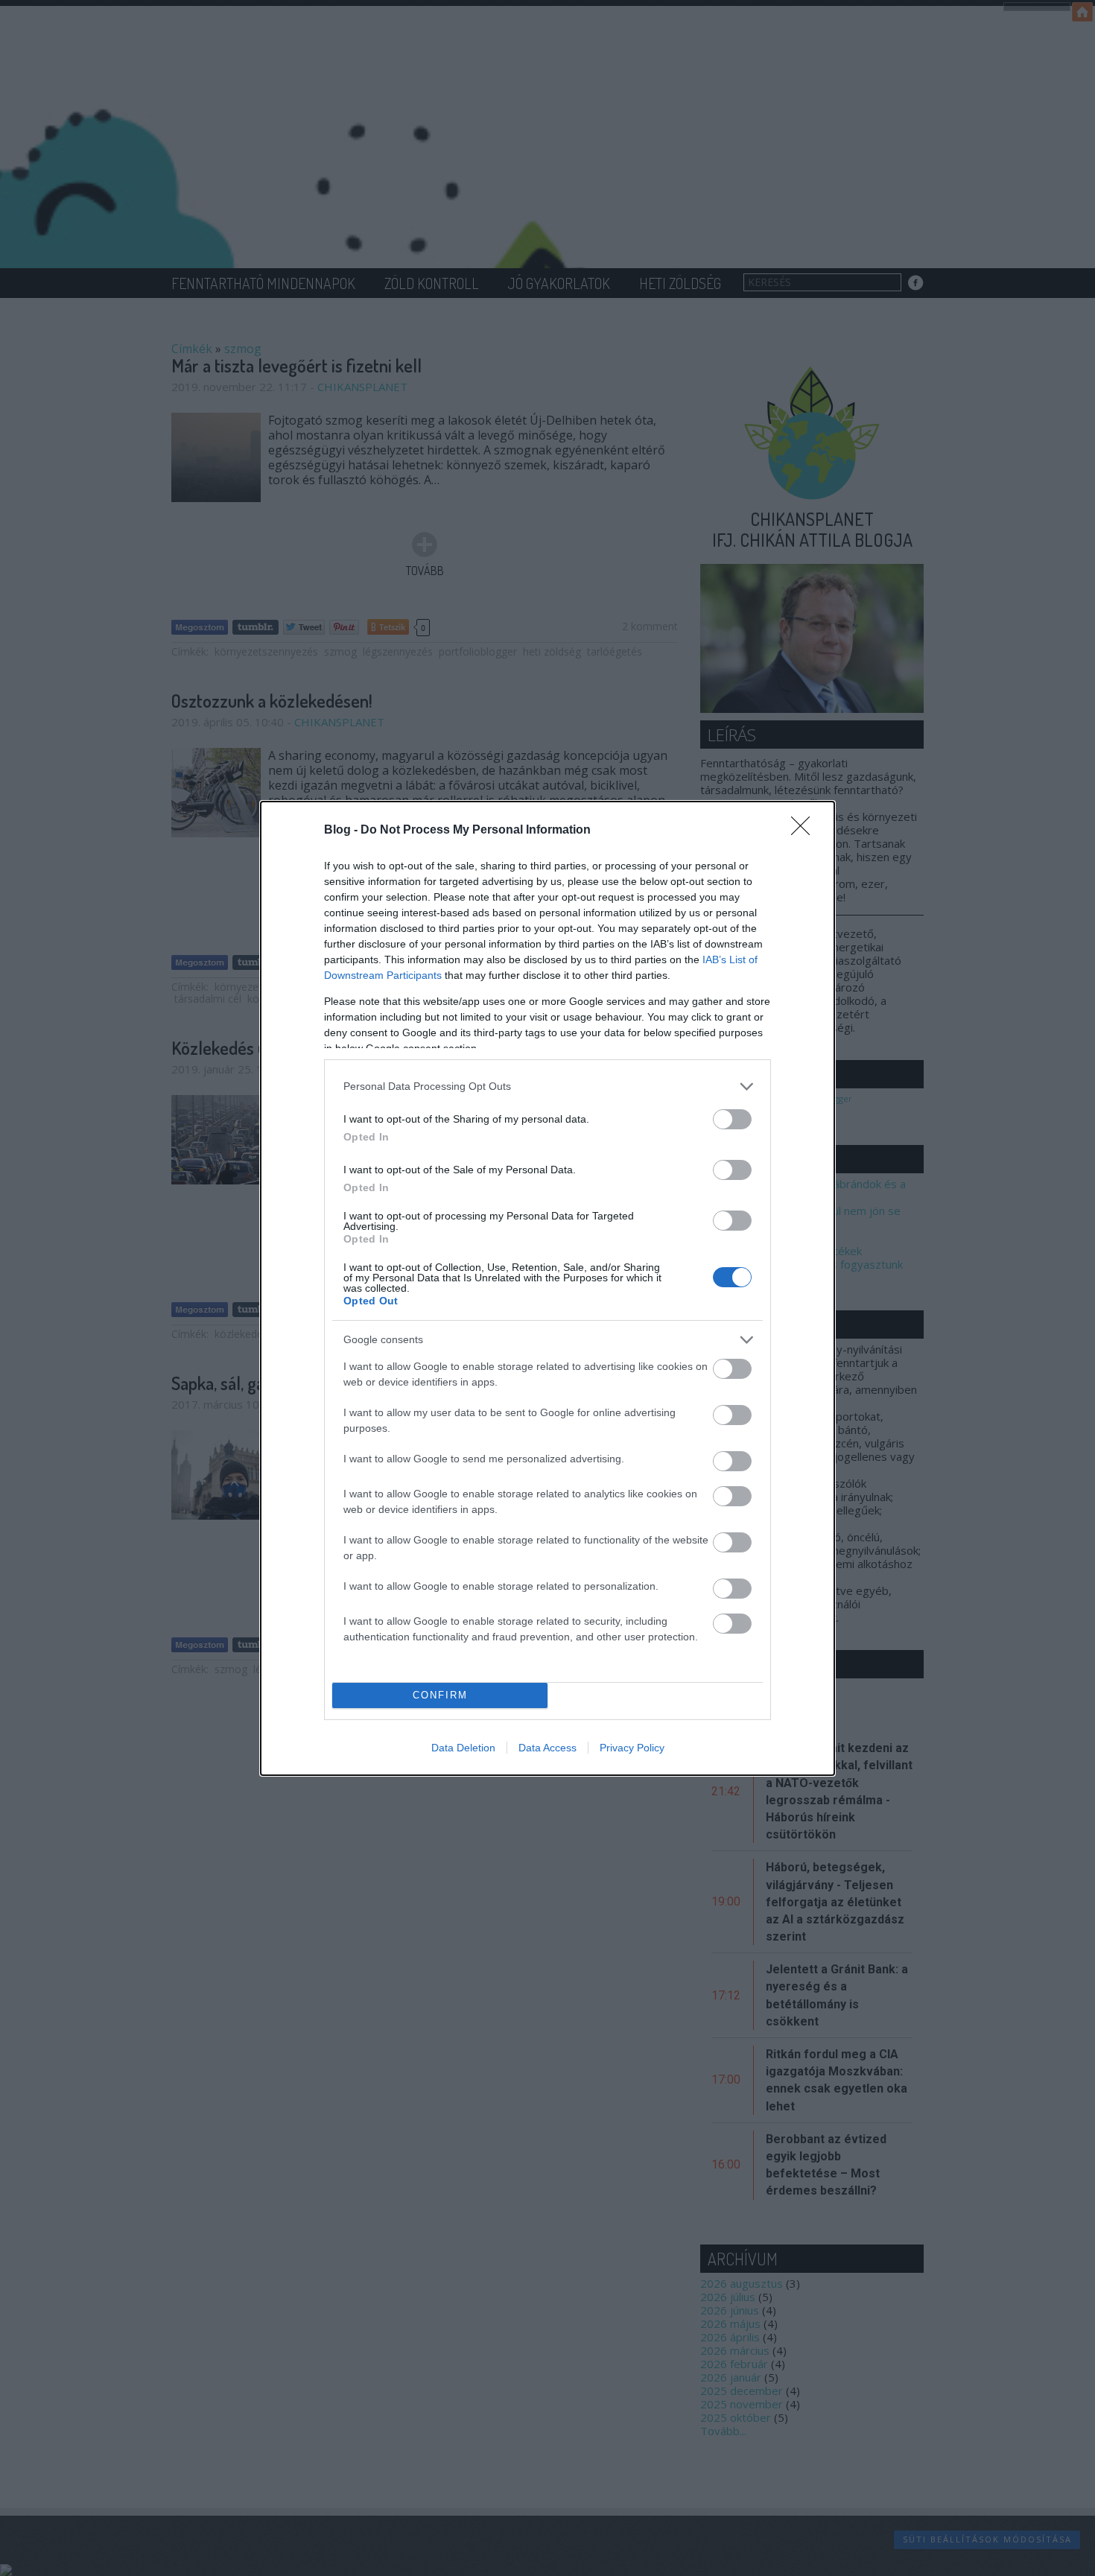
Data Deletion (463, 1748)
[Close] (805, 831)
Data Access (547, 1748)
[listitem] (547, 1086)
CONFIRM (440, 1695)
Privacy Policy (632, 1748)
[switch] (732, 1119)
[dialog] (547, 1288)
